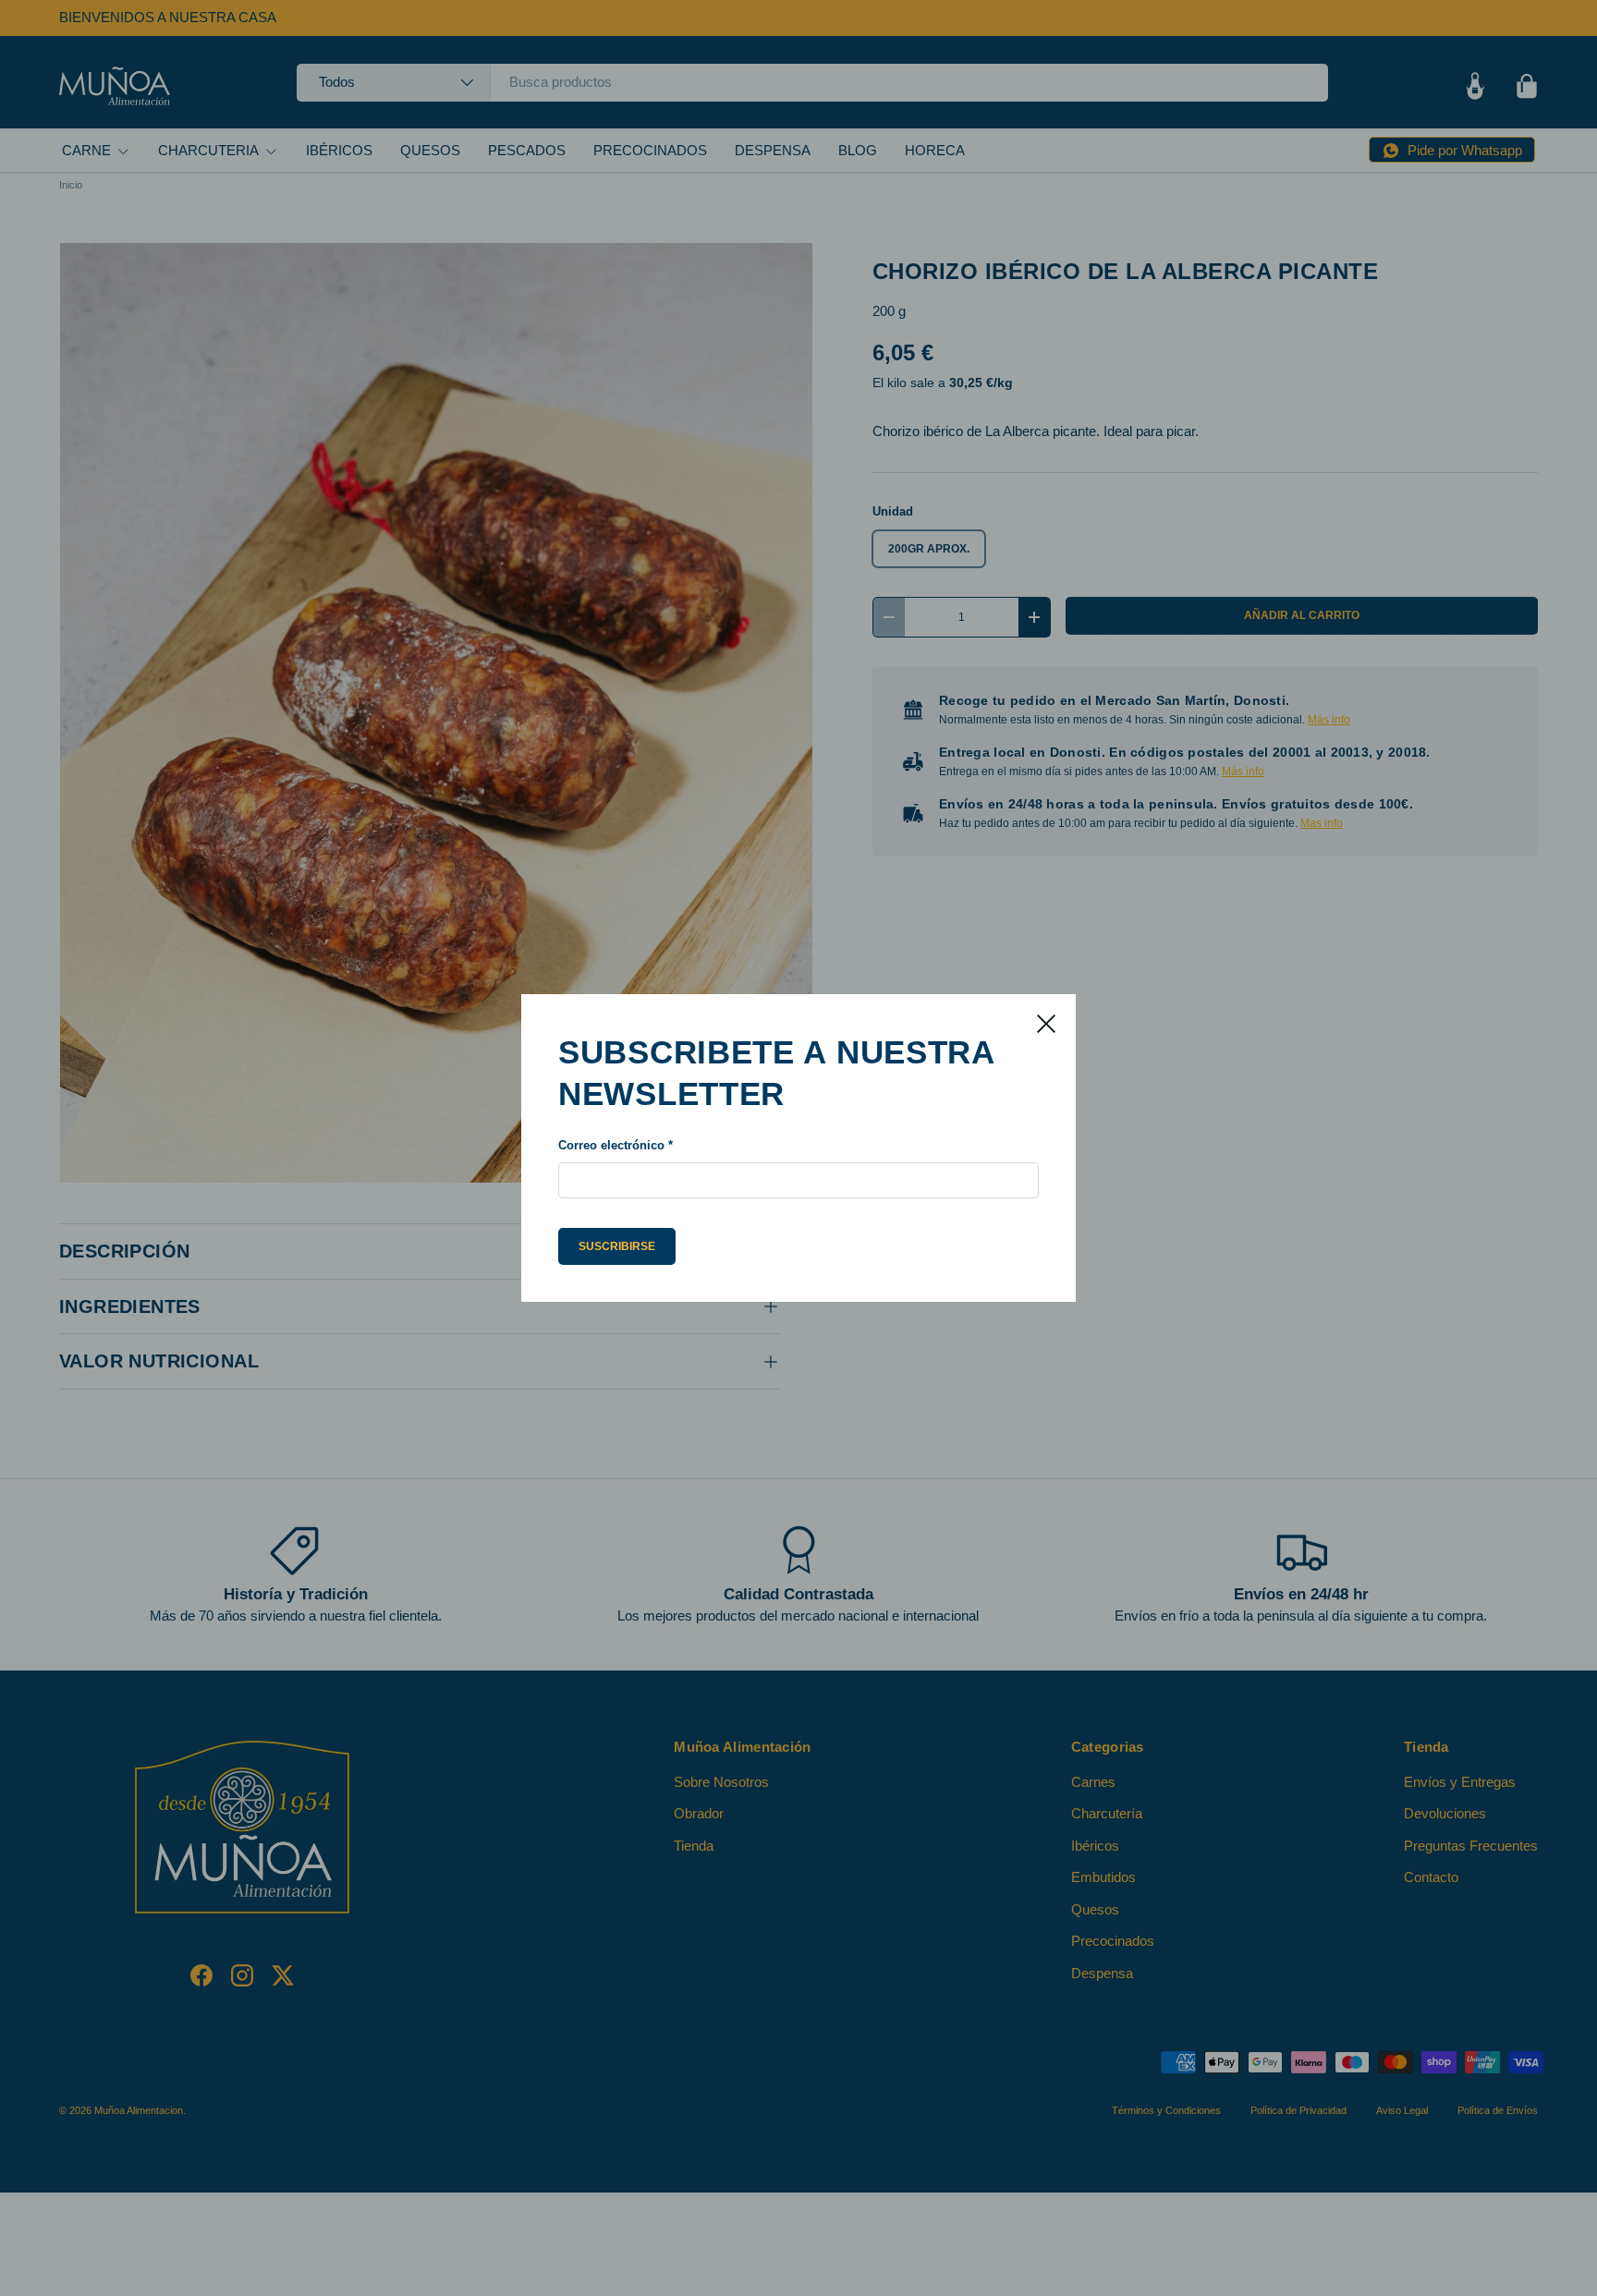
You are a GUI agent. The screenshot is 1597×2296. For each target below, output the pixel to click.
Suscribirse (617, 1246)
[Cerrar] (1046, 1024)
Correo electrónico (611, 1145)
